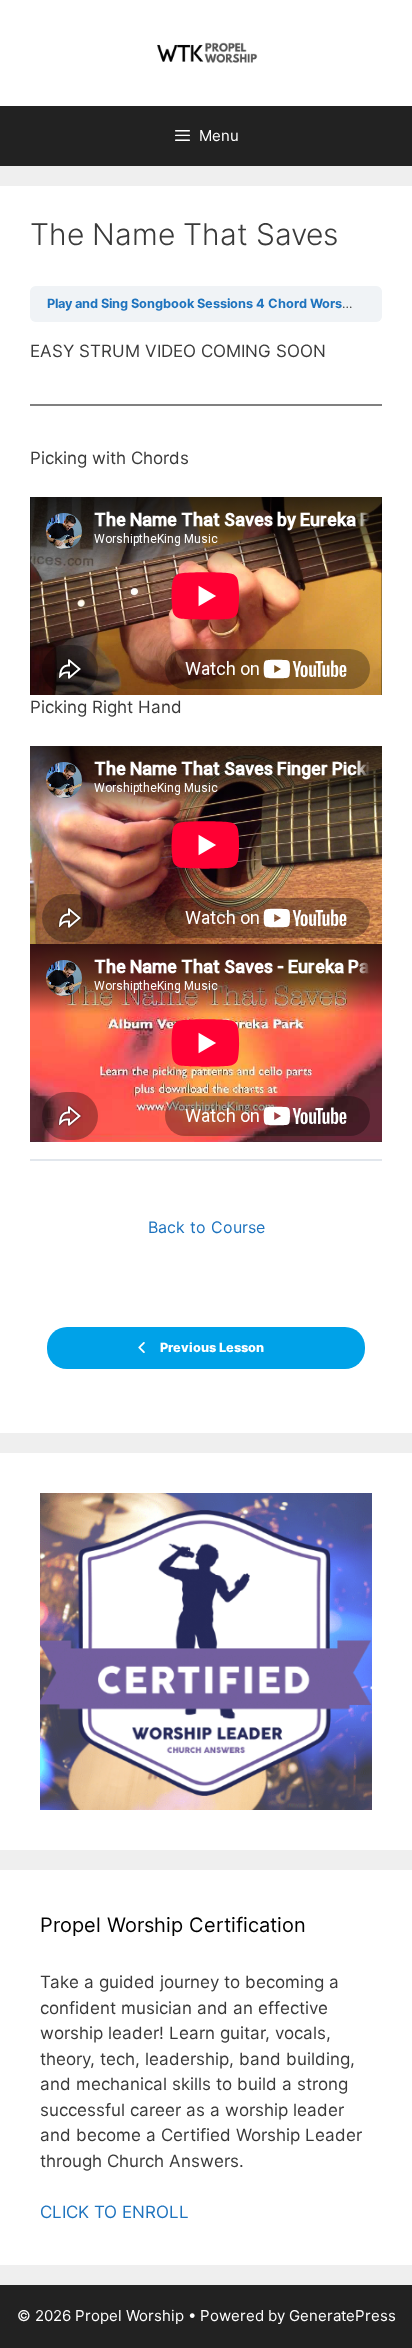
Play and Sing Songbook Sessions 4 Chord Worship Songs (225, 303)
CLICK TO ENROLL (114, 2212)
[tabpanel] (206, 741)
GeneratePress (342, 2315)
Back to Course (206, 1227)
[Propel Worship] (206, 52)
